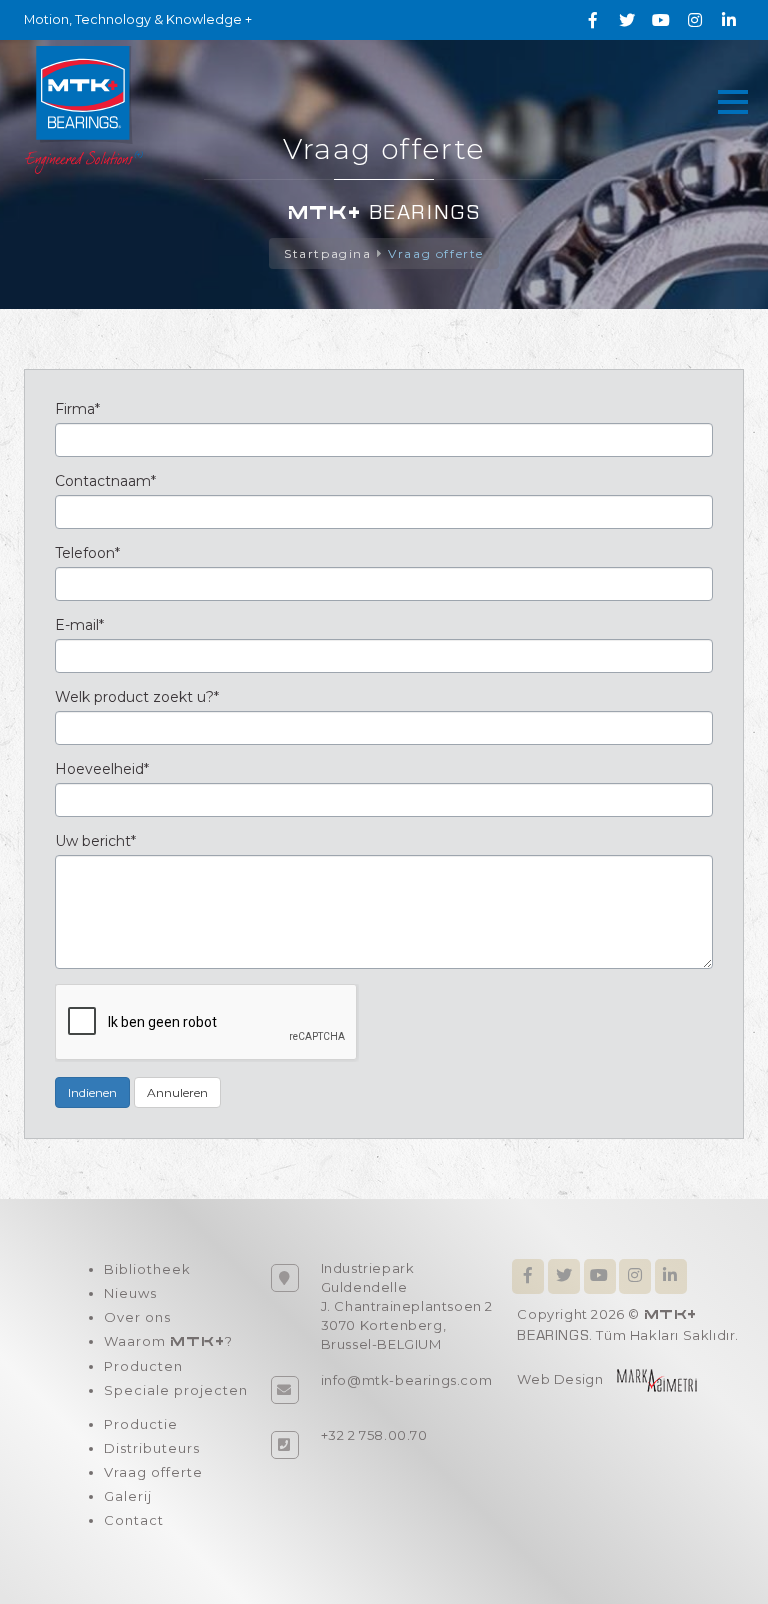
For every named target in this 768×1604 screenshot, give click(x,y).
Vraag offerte (436, 253)
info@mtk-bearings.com (407, 1380)
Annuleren (177, 1092)
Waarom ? (168, 1341)
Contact (134, 1520)
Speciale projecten (176, 1390)
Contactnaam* (105, 481)
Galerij (128, 1496)
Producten (143, 1366)
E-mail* (79, 625)
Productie (141, 1424)
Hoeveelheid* (102, 769)
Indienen (92, 1092)
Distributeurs (152, 1448)
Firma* (77, 409)
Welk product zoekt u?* (137, 697)
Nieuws (130, 1293)
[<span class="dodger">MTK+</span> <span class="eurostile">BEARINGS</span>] (84, 109)
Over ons (137, 1317)
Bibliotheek (147, 1269)
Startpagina (328, 253)
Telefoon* (87, 553)
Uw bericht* (95, 841)
